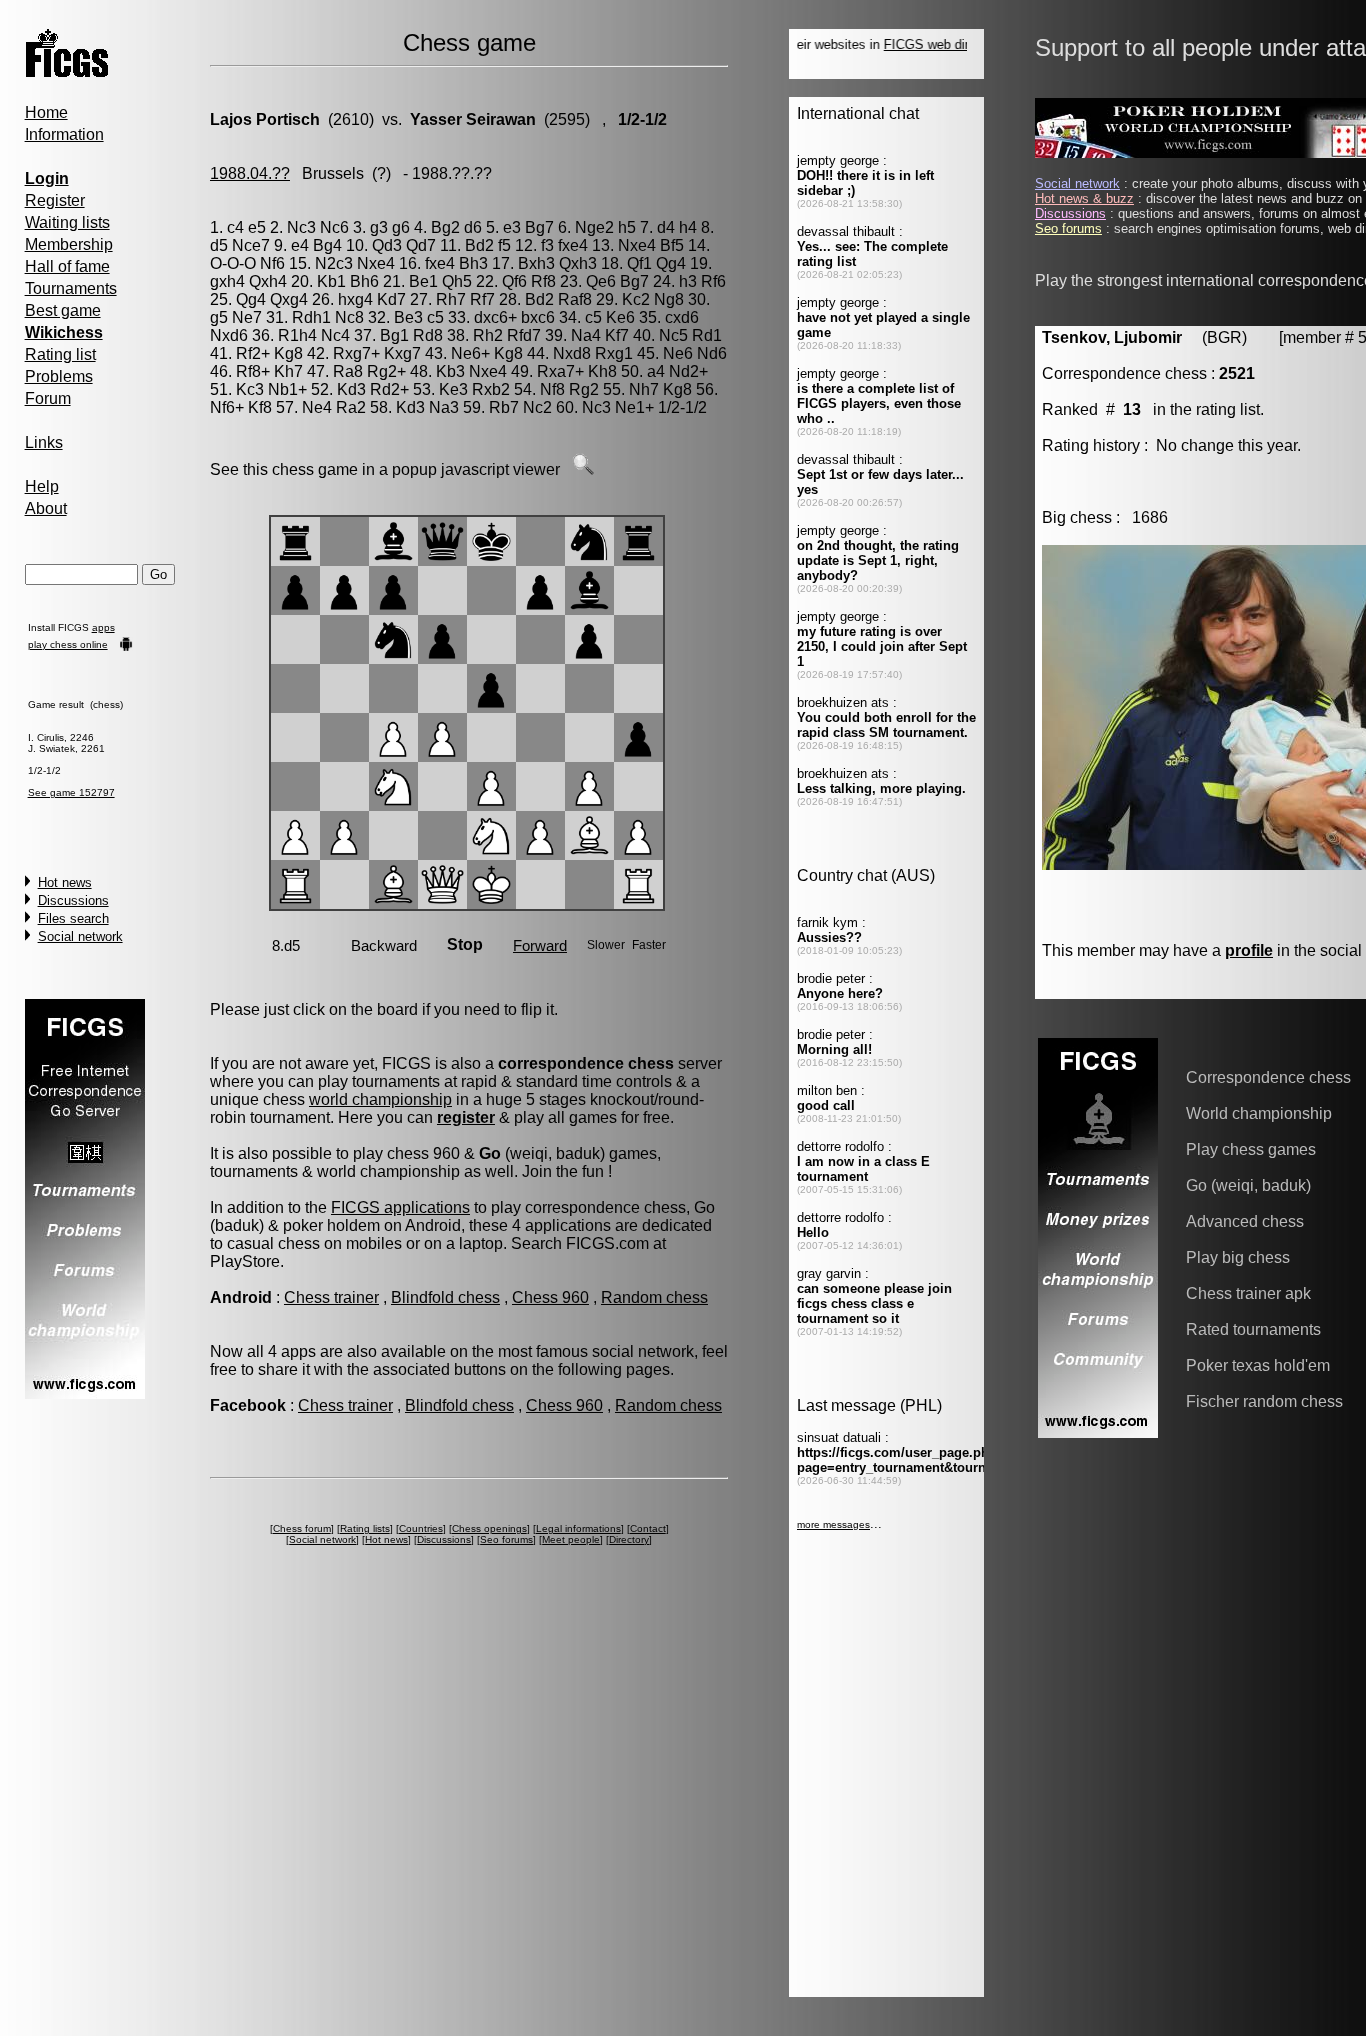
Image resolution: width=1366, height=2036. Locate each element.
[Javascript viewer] (583, 469)
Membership (69, 244)
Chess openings (489, 1528)
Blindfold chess (445, 1297)
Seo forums (506, 1539)
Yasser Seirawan (473, 119)
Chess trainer (331, 1297)
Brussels (333, 173)
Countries (421, 1528)
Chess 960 (550, 1297)
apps (103, 627)
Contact (648, 1528)
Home (46, 112)
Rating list (60, 354)
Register (55, 200)
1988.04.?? (250, 173)
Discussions (73, 900)
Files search (73, 918)
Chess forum (302, 1528)
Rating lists (365, 1528)
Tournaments (71, 288)
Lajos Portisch (265, 119)
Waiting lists (67, 222)
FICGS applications (400, 1207)
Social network (80, 936)
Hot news (65, 882)
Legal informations (578, 1528)
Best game (63, 310)
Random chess (654, 1297)
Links (44, 442)
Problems (59, 376)
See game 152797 (71, 792)
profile (1249, 950)
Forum (48, 398)
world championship (380, 1099)
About (46, 508)
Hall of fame (67, 266)
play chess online (68, 644)
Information (64, 134)
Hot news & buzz (1084, 198)
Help (42, 486)
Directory (629, 1539)
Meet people (571, 1539)
